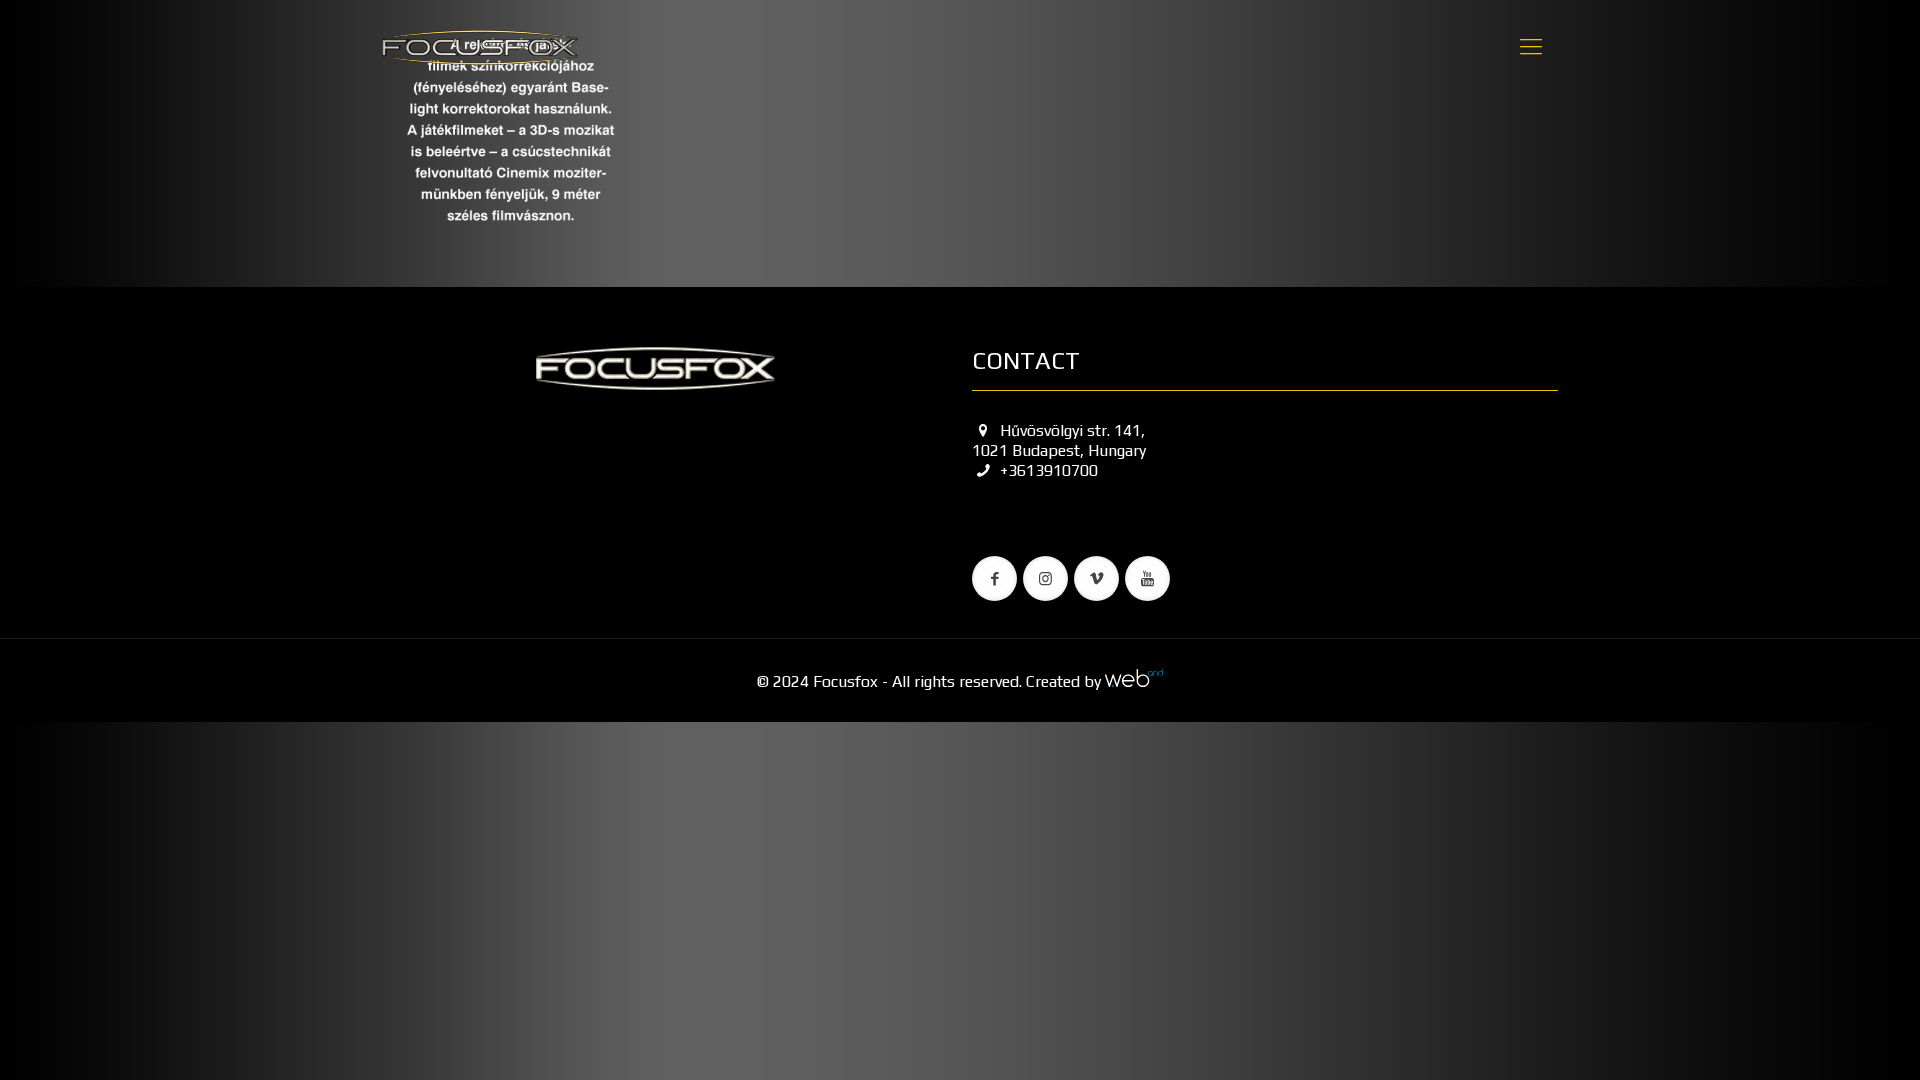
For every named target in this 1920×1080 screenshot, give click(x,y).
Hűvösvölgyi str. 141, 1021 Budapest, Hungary (1059, 440)
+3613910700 (1048, 470)
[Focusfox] (480, 46)
